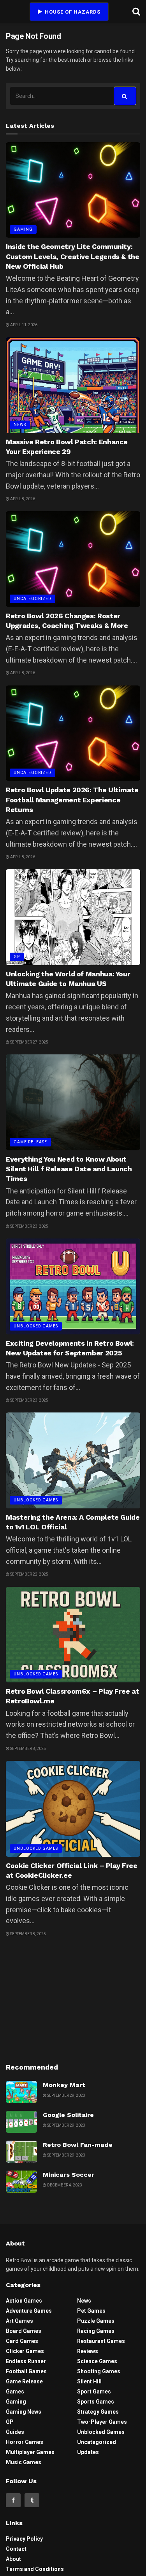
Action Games (24, 2301)
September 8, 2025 (28, 1749)
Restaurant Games (101, 2341)
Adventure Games (29, 2311)
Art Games (19, 2321)
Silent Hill (89, 2381)
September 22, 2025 (29, 1574)
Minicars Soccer (69, 2175)
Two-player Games (102, 2422)
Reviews (88, 2351)
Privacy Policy (24, 2539)
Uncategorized (33, 599)
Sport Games (94, 2392)
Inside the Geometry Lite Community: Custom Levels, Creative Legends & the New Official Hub (73, 256)
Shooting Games (99, 2371)
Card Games (22, 2341)
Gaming (23, 229)
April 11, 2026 (23, 325)
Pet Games (91, 2311)
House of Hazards (72, 12)
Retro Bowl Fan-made (78, 2145)
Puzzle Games (96, 2321)
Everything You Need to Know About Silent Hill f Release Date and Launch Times (69, 1169)
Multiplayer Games (30, 2452)
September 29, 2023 (66, 2095)
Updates (88, 2452)
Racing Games (96, 2331)
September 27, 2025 (29, 1042)
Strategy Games (98, 2412)
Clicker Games (25, 2351)
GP (17, 957)
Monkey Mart (64, 2085)
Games (15, 2392)
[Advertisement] (73, 1999)
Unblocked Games (36, 1326)
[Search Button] (125, 96)
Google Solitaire (68, 2115)
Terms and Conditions (35, 2569)
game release (30, 1142)
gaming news (24, 2412)
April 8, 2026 (22, 499)
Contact (16, 2549)
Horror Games (25, 2442)
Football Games (26, 2371)
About (13, 2559)
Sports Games (96, 2402)
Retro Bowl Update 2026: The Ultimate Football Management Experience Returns (72, 799)
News (20, 425)
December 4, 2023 (64, 2185)
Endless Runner (26, 2361)
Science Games (97, 2361)
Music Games (24, 2462)
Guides (15, 2432)
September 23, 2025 (29, 1226)
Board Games (24, 2331)
